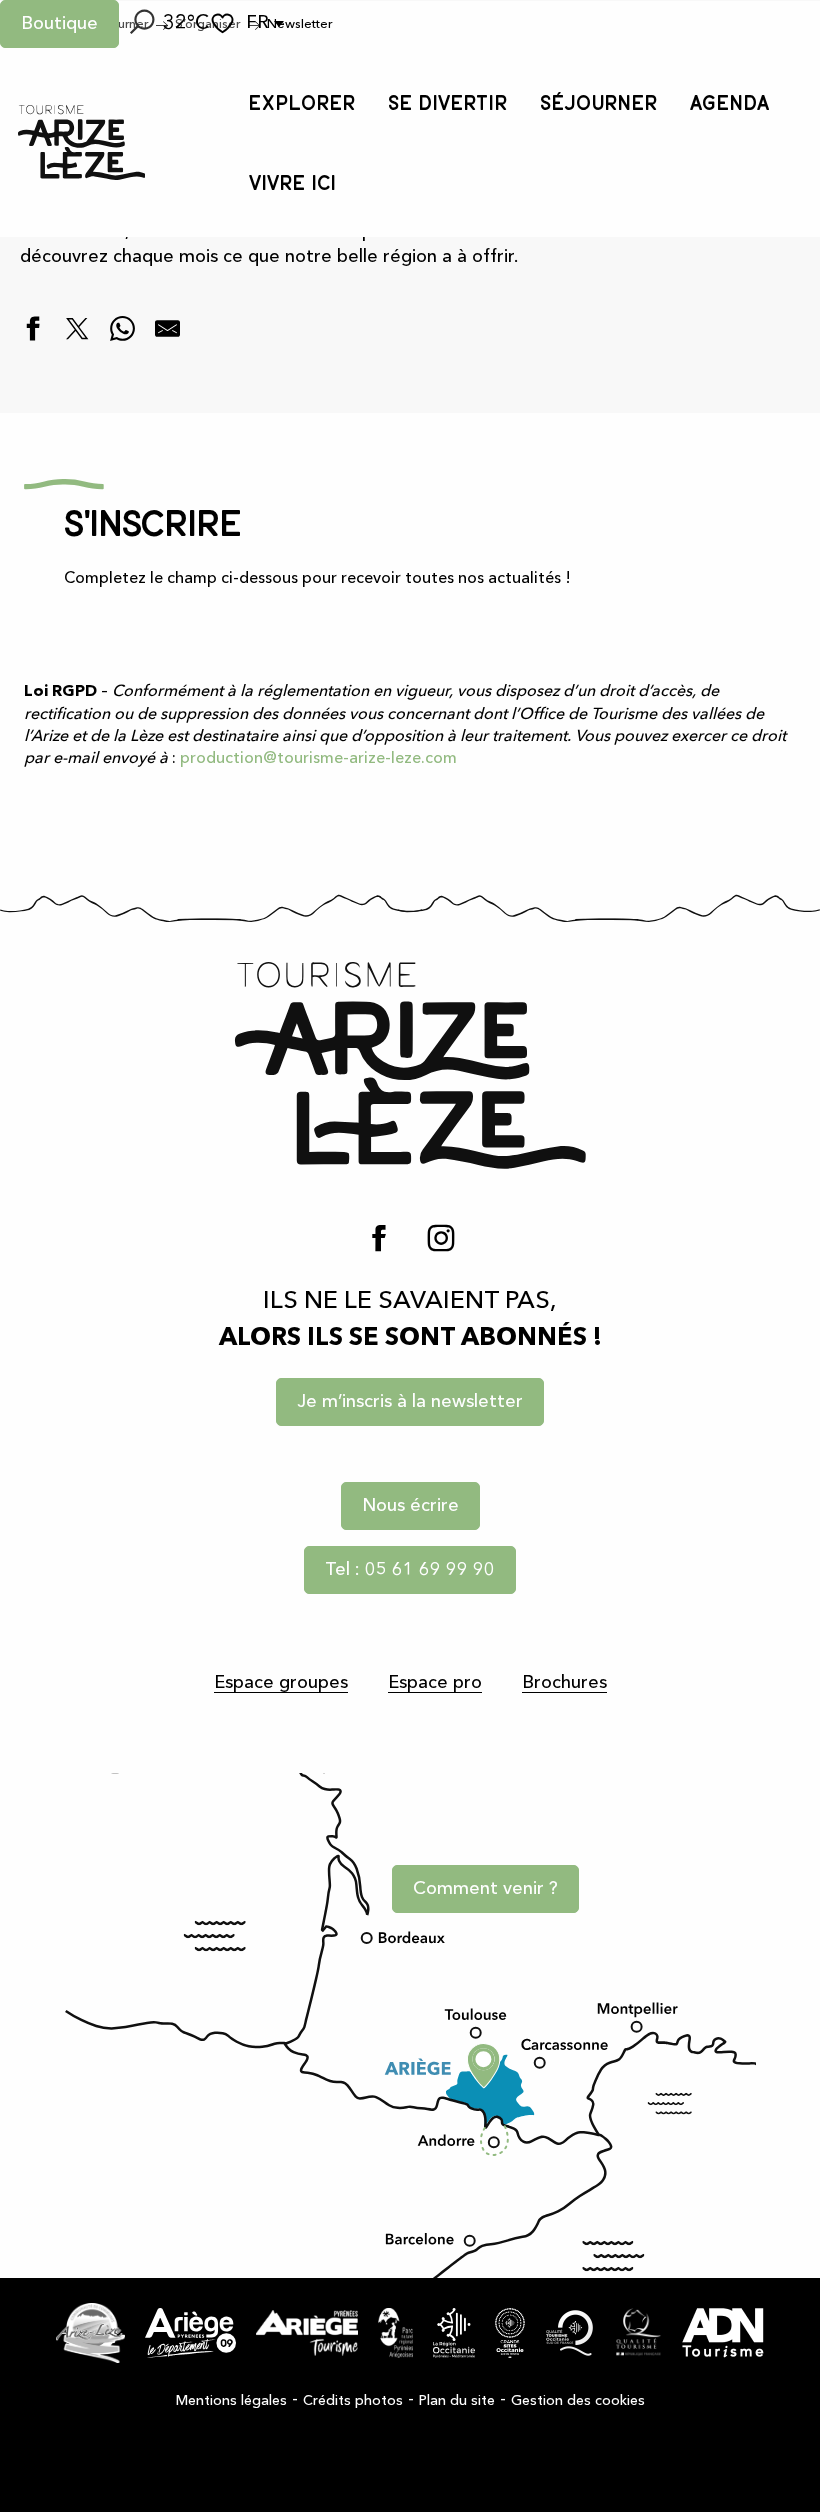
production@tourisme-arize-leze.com (318, 759)
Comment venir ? (485, 1889)
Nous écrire (410, 1506)
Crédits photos (353, 2401)
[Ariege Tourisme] (307, 2333)
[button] (141, 24)
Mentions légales (231, 2401)
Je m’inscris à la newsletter (410, 1402)
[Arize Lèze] (90, 2333)
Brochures (564, 1683)
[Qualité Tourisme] (638, 2333)
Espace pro (435, 1683)
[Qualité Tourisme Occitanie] (570, 2333)
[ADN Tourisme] (723, 2333)
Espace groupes (281, 1683)
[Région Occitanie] (454, 2333)
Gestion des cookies (578, 2401)
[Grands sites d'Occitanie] (510, 2333)
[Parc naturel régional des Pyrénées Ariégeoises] (395, 2333)
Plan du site (457, 2401)
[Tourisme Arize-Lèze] (81, 142)
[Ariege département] (190, 2333)
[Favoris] (225, 23)
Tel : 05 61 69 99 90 (410, 1570)
